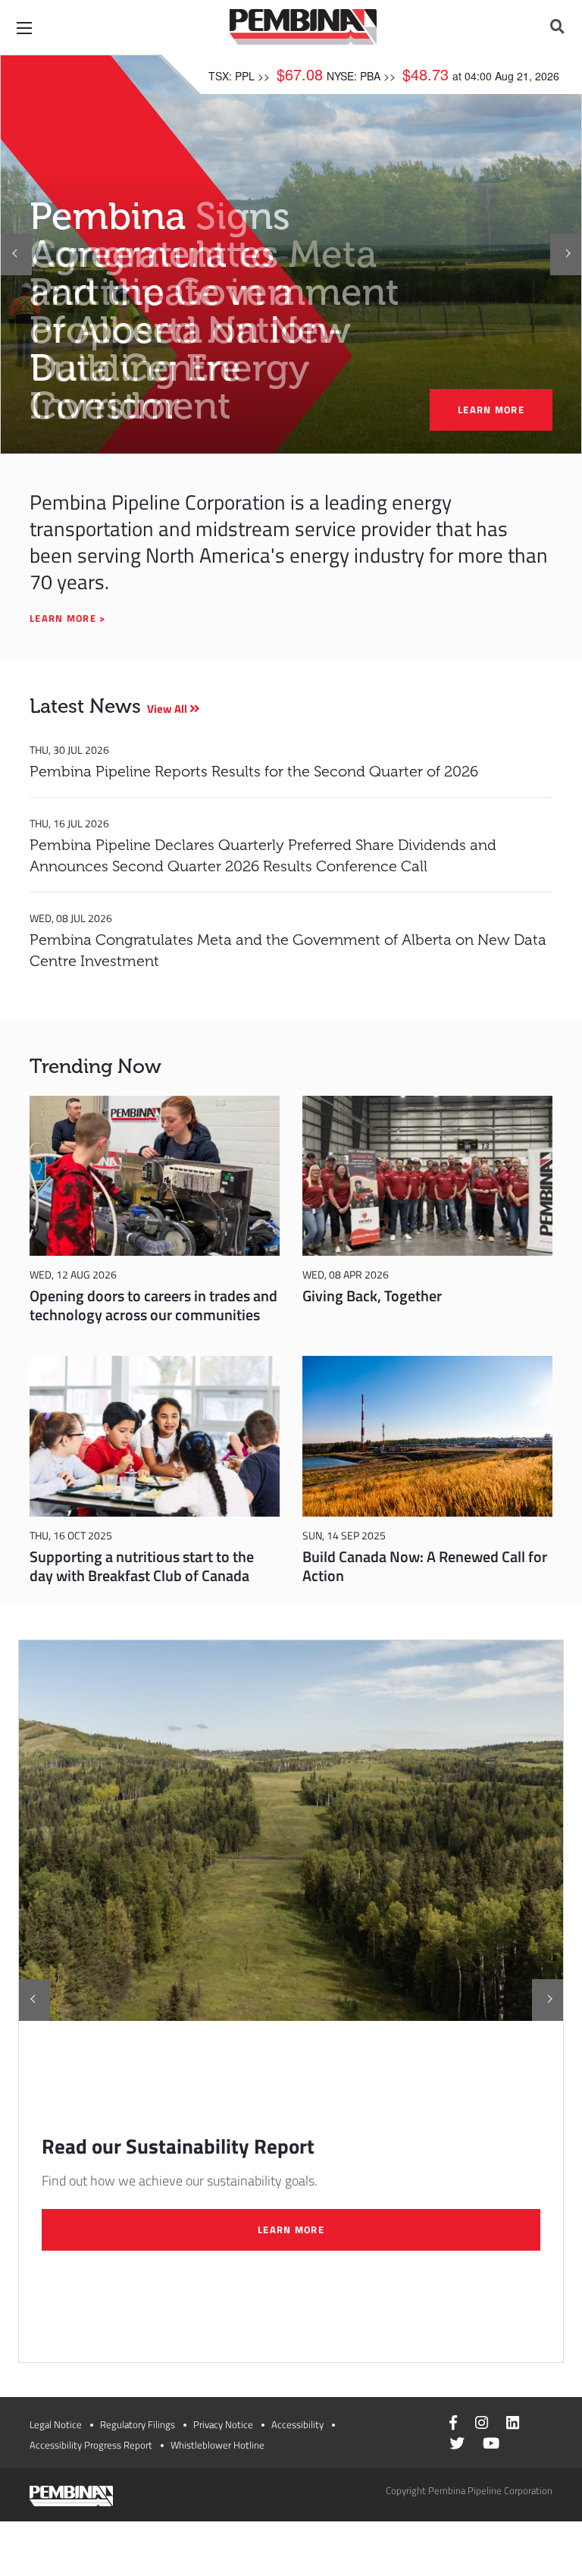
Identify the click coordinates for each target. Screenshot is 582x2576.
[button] (16, 254)
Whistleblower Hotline (217, 2445)
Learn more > (69, 618)
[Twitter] (457, 2445)
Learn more (491, 409)
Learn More (291, 2229)
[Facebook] (453, 2424)
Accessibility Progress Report (91, 2445)
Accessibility (297, 2424)
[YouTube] (491, 2445)
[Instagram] (482, 2424)
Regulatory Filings (138, 2424)
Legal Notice (56, 2424)
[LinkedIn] (513, 2424)
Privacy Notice (223, 2424)
